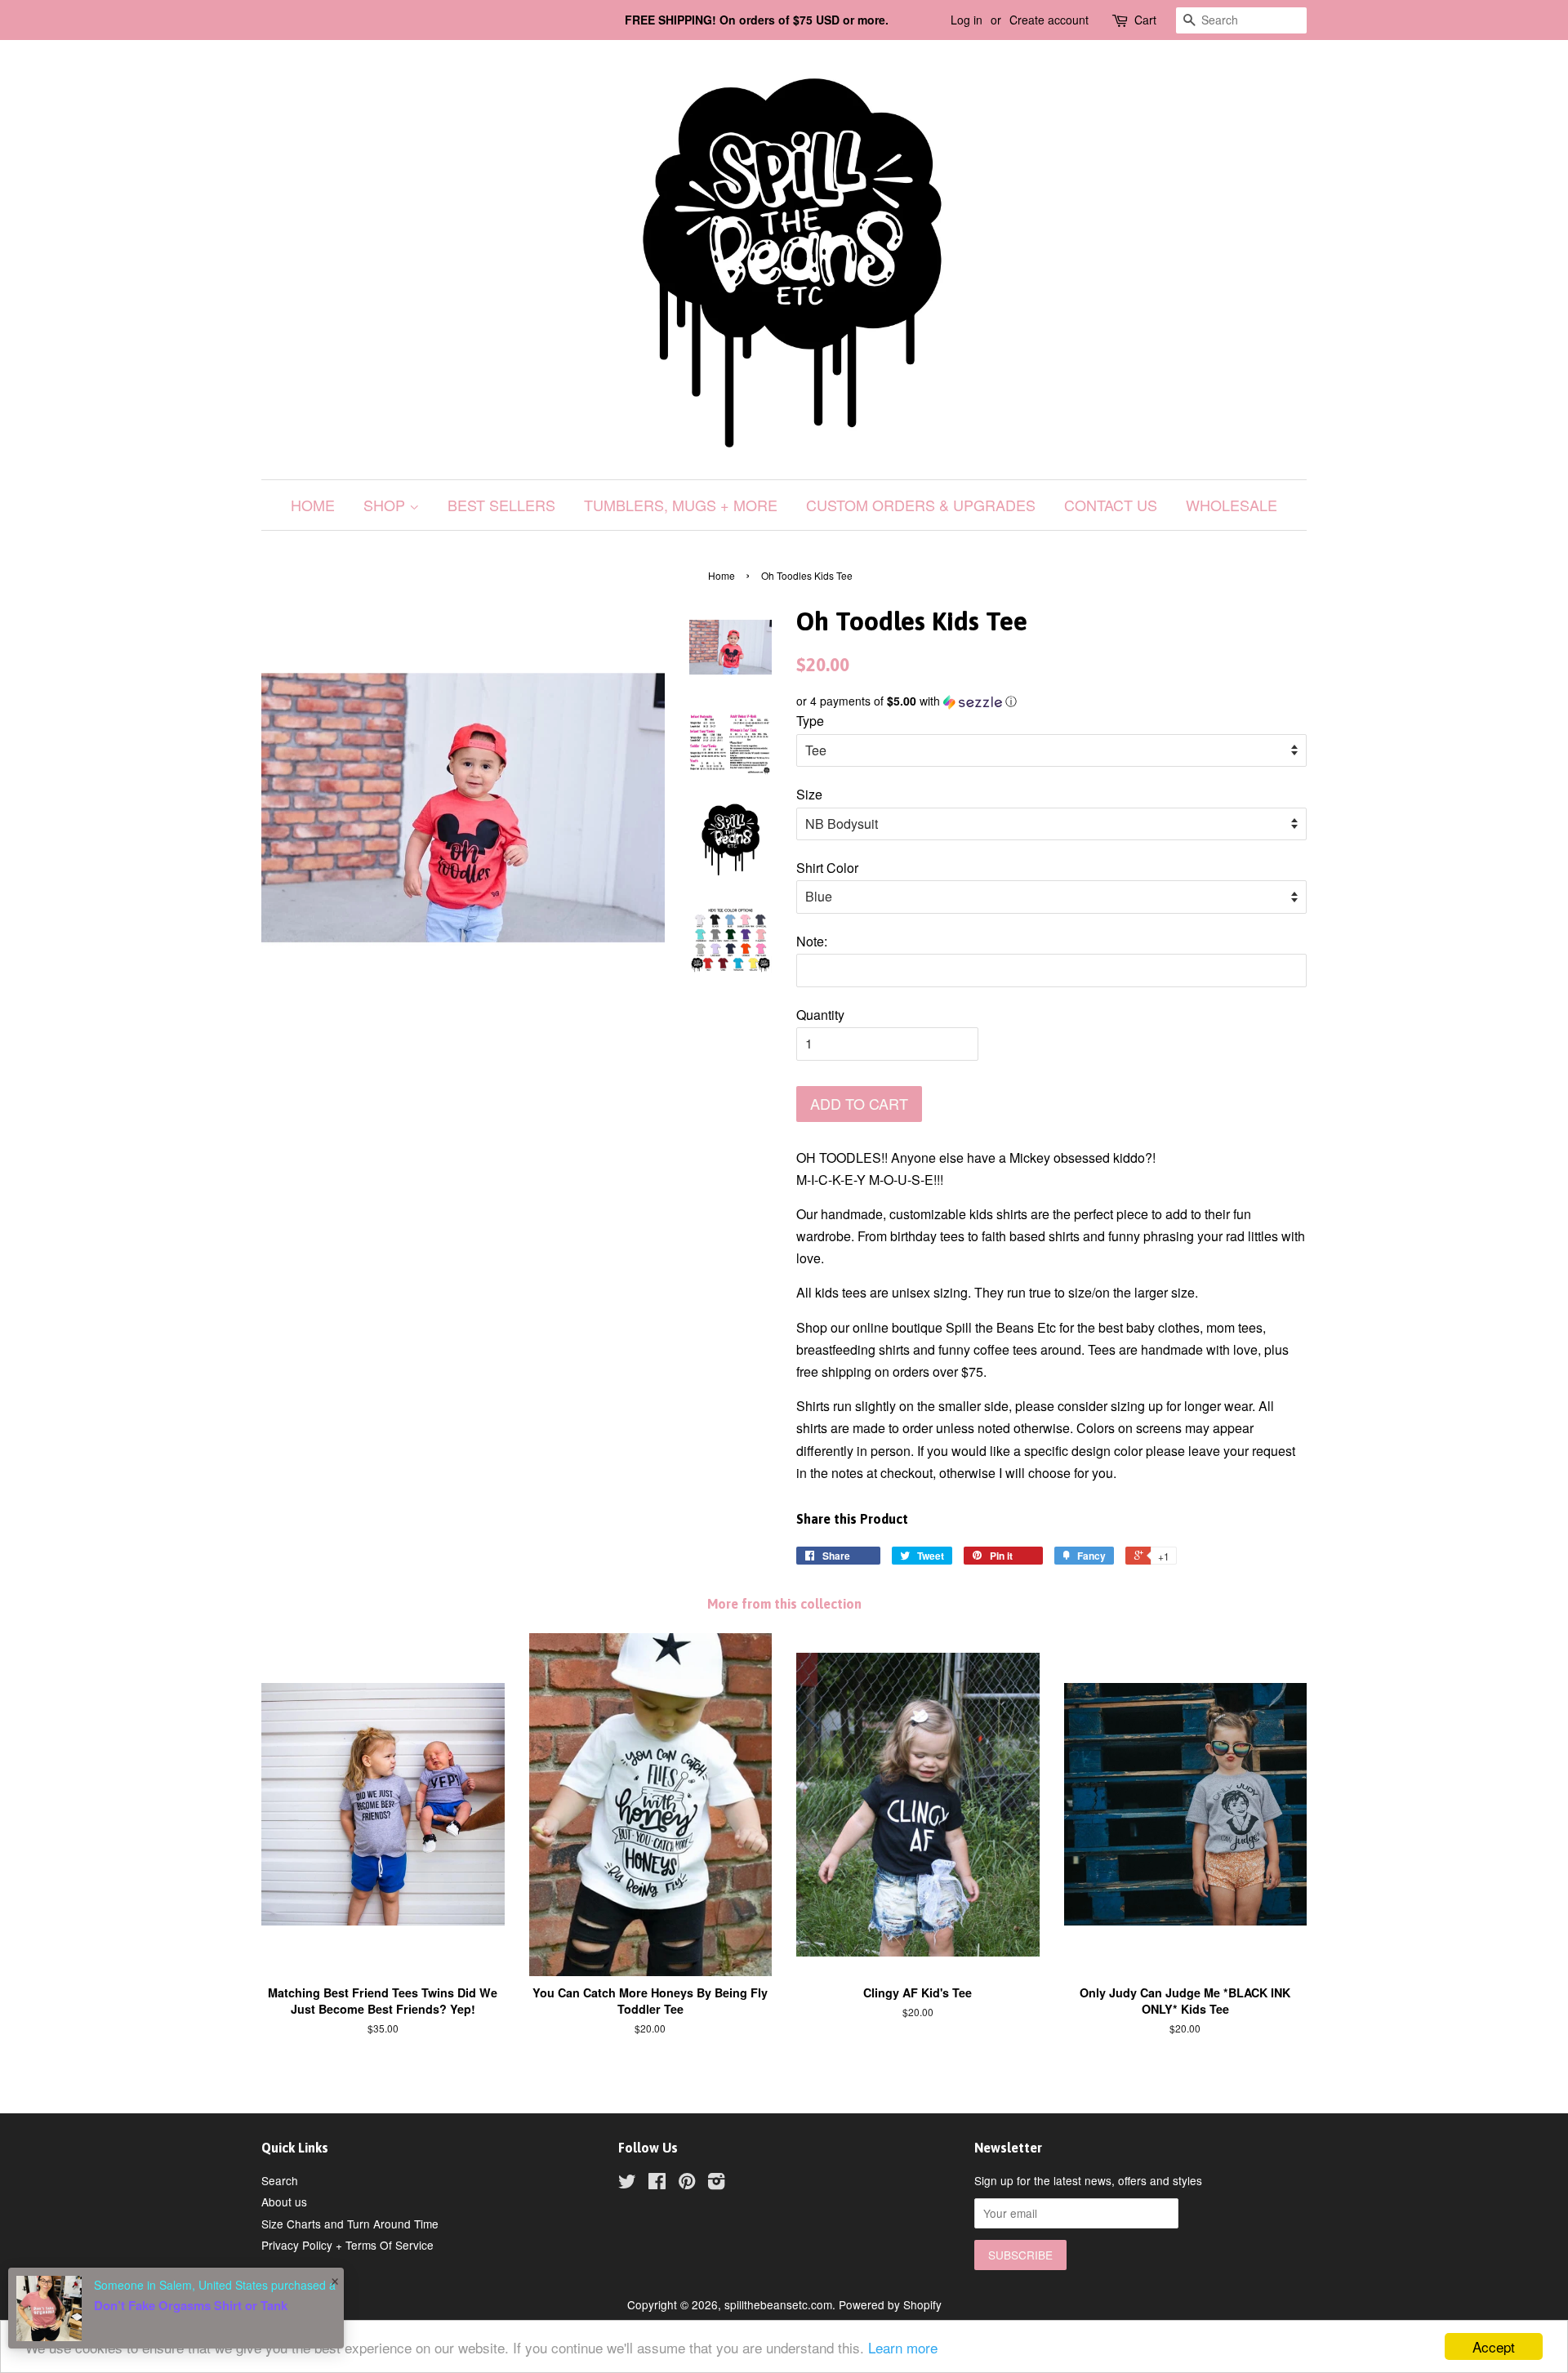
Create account (1049, 20)
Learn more (903, 2347)
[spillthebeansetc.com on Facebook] (657, 2184)
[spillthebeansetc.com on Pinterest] (687, 2184)
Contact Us (1111, 505)
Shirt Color (827, 868)
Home (313, 505)
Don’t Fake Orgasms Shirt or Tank (191, 2305)
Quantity (820, 1015)
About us (284, 2202)
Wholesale (1232, 505)
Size (809, 794)
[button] (1051, 701)
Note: (812, 941)
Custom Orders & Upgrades (921, 505)
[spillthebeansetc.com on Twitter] (627, 2184)
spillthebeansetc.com (778, 2304)
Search (280, 2180)
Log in (967, 20)
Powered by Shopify (890, 2304)
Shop (386, 505)
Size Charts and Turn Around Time (350, 2224)
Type (810, 721)
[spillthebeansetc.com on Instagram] (716, 2184)
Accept (1494, 2346)
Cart (1145, 20)
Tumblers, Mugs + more (681, 505)
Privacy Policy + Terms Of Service (347, 2245)
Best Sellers (501, 505)
